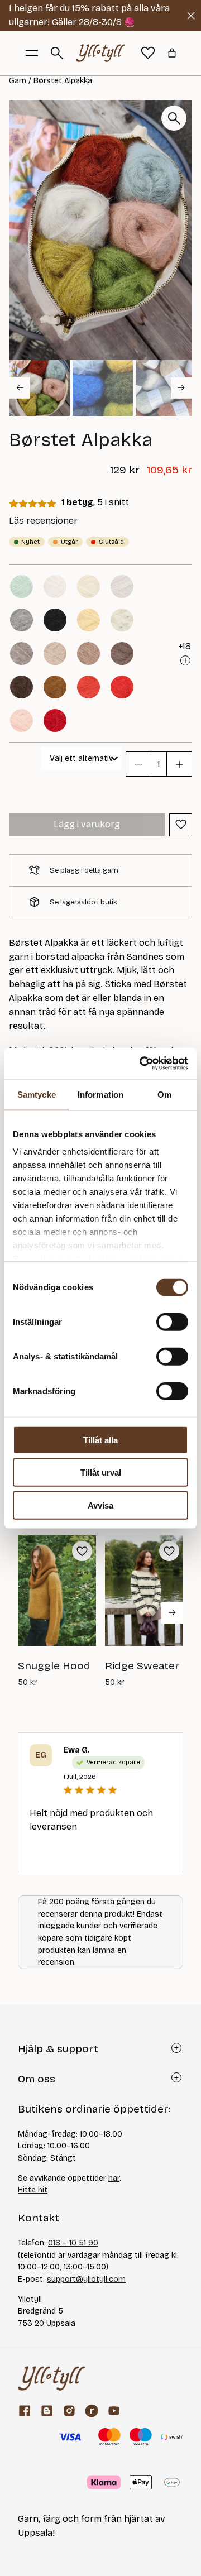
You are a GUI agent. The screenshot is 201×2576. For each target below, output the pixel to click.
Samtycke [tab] (37, 1094)
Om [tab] (164, 1094)
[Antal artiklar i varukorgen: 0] (172, 53)
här (114, 2178)
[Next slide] (181, 387)
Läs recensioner (43, 521)
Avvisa (100, 1505)
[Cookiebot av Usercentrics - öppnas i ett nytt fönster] (142, 1064)
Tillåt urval (101, 1473)
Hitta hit (33, 2190)
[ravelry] (92, 2411)
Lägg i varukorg (87, 824)
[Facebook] (25, 2411)
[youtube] (114, 2411)
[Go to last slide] (20, 387)
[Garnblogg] (47, 2411)
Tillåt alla (100, 1440)
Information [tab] (100, 1094)
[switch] (172, 1321)
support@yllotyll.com (86, 2279)
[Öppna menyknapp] (32, 53)
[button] (39, 388)
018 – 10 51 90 (73, 2243)
